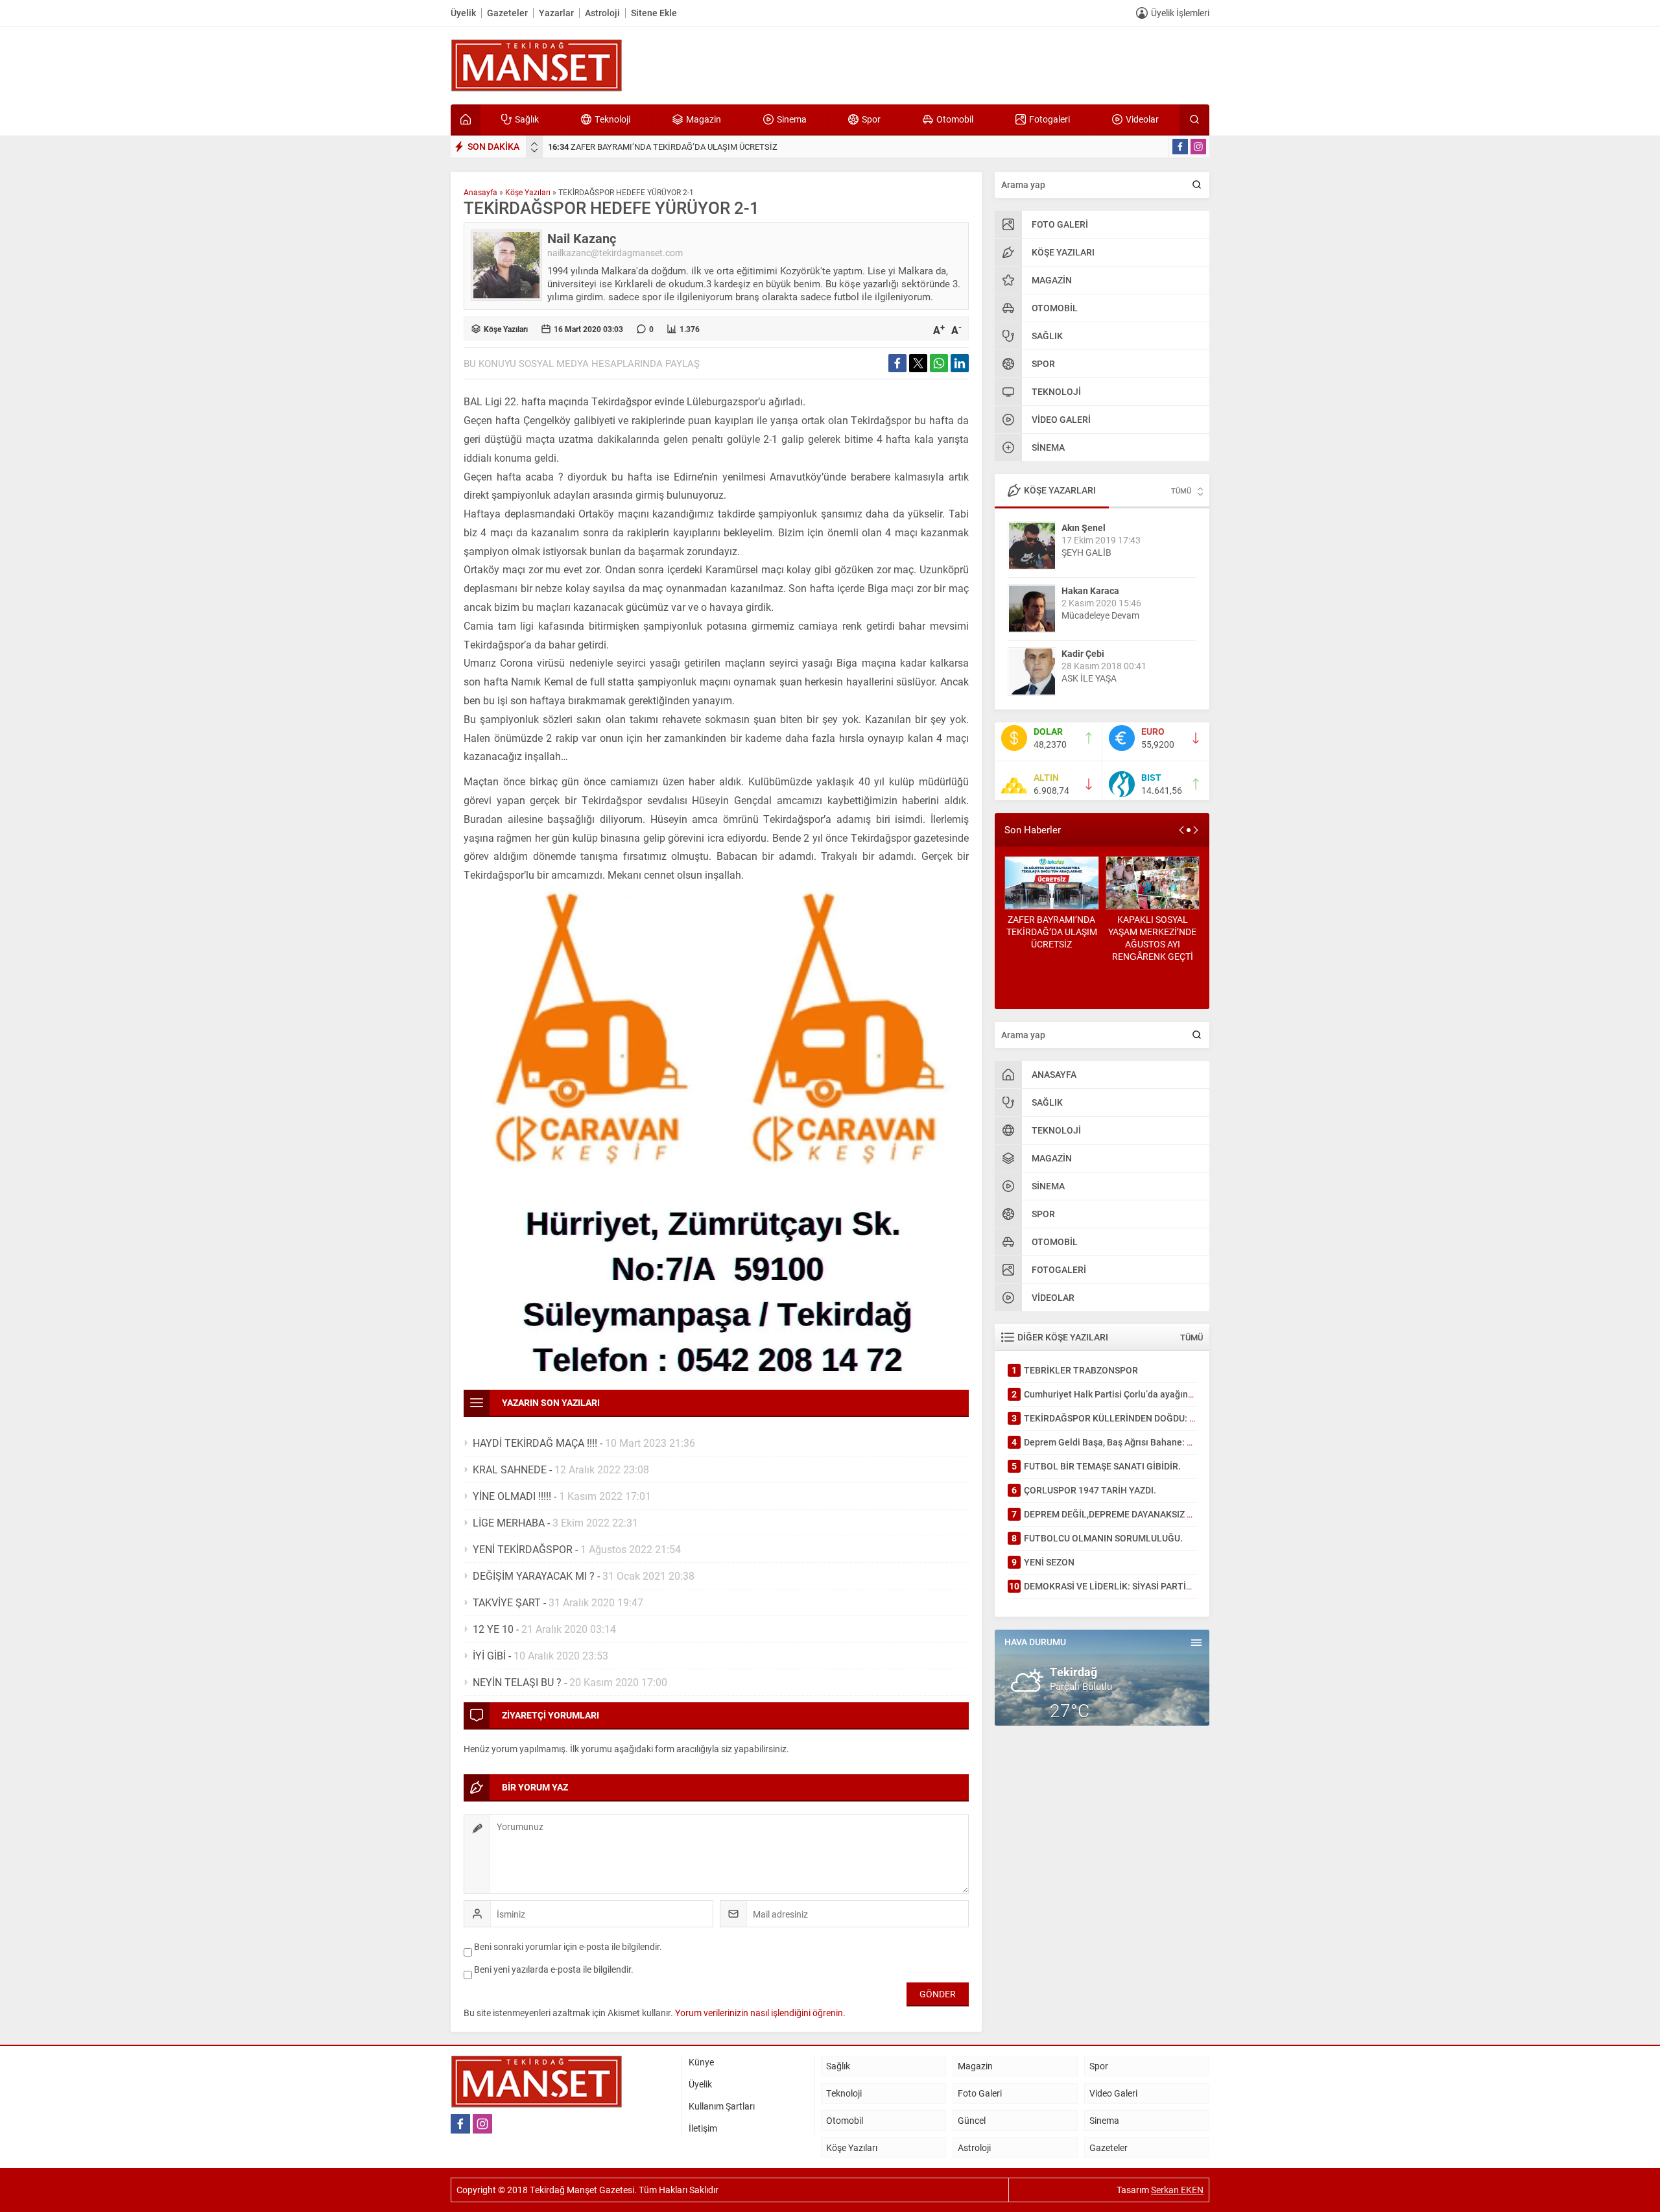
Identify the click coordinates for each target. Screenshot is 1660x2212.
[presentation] (534, 144)
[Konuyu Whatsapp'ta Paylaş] (939, 363)
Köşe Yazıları (528, 192)
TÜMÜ (1181, 491)
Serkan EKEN (1177, 2190)
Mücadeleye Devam (1100, 615)
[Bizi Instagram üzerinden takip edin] (1198, 147)
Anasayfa (480, 192)
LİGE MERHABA (509, 1522)
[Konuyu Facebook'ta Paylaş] (897, 363)
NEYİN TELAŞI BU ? (517, 1682)
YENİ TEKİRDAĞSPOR (523, 1549)
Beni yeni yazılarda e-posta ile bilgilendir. (554, 1969)
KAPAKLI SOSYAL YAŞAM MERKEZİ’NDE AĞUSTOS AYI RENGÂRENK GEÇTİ (1152, 938)
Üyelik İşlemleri (1180, 13)
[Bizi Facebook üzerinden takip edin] (1180, 147)
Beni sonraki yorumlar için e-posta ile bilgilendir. (568, 1946)
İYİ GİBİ (489, 1655)
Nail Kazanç (582, 238)
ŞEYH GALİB (1086, 552)
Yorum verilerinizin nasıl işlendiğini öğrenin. (760, 2013)
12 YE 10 (493, 1629)
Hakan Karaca (1090, 590)
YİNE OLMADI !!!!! (512, 1496)
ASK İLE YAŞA (1089, 678)
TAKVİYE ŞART (507, 1602)
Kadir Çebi (1083, 653)
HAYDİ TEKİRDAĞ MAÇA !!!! (535, 1443)
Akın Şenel (1084, 528)
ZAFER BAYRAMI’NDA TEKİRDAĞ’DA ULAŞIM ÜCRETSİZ (663, 147)
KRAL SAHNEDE (510, 1469)
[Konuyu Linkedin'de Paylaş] (960, 363)
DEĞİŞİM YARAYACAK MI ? (534, 1576)
